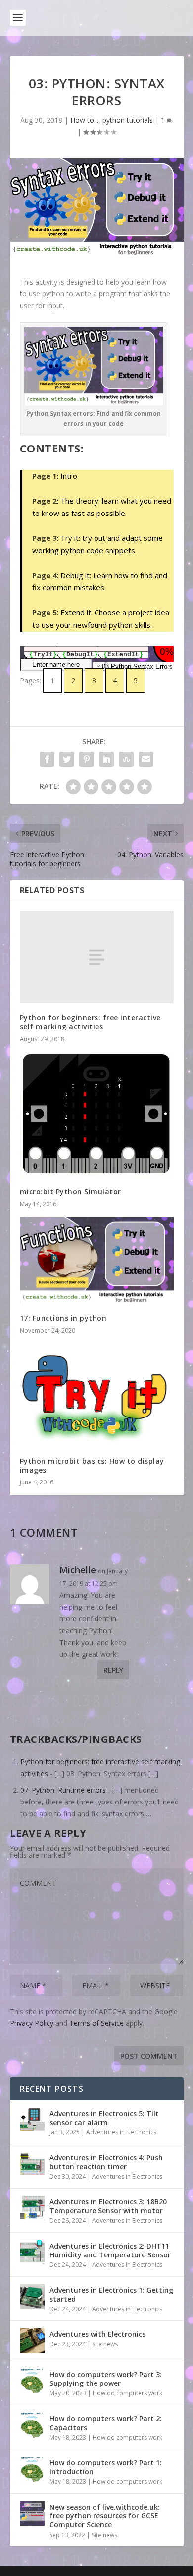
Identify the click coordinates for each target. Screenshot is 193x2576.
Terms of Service (96, 2023)
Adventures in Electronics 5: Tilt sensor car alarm (104, 2118)
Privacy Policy (32, 2023)
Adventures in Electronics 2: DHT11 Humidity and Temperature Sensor (110, 2250)
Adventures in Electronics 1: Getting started (111, 2294)
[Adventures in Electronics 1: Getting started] (32, 2297)
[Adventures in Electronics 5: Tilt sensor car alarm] (32, 2120)
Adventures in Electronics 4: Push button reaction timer (106, 2162)
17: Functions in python (63, 1318)
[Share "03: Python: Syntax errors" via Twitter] (67, 759)
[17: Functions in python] (97, 1260)
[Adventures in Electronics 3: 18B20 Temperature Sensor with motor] (32, 2208)
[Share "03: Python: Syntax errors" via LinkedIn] (106, 759)
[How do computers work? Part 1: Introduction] (32, 2469)
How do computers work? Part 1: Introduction (106, 2467)
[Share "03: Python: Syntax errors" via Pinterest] (87, 759)
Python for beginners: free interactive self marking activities (90, 1022)
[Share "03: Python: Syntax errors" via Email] (146, 759)
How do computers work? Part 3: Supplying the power (106, 2379)
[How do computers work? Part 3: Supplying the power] (32, 2381)
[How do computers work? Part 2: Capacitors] (32, 2425)
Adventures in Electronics (121, 2132)
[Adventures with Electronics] (32, 2341)
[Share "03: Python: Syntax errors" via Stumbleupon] (126, 759)
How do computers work (127, 2393)
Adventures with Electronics (97, 2334)
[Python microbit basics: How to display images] (97, 1395)
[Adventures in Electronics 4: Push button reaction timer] (32, 2164)
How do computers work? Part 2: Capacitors (106, 2423)
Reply (113, 1670)
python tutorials (128, 120)
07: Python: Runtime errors (63, 1790)
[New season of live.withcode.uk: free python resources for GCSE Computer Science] (32, 2513)
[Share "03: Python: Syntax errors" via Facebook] (47, 759)
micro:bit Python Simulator (71, 1191)
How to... (84, 120)
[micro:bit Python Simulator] (97, 1115)
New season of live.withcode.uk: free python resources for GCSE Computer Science (105, 2516)
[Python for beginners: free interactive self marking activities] (97, 957)
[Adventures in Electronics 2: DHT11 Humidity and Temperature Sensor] (32, 2253)
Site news (105, 2344)
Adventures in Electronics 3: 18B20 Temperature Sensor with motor (108, 2206)
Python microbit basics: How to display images (92, 1465)
